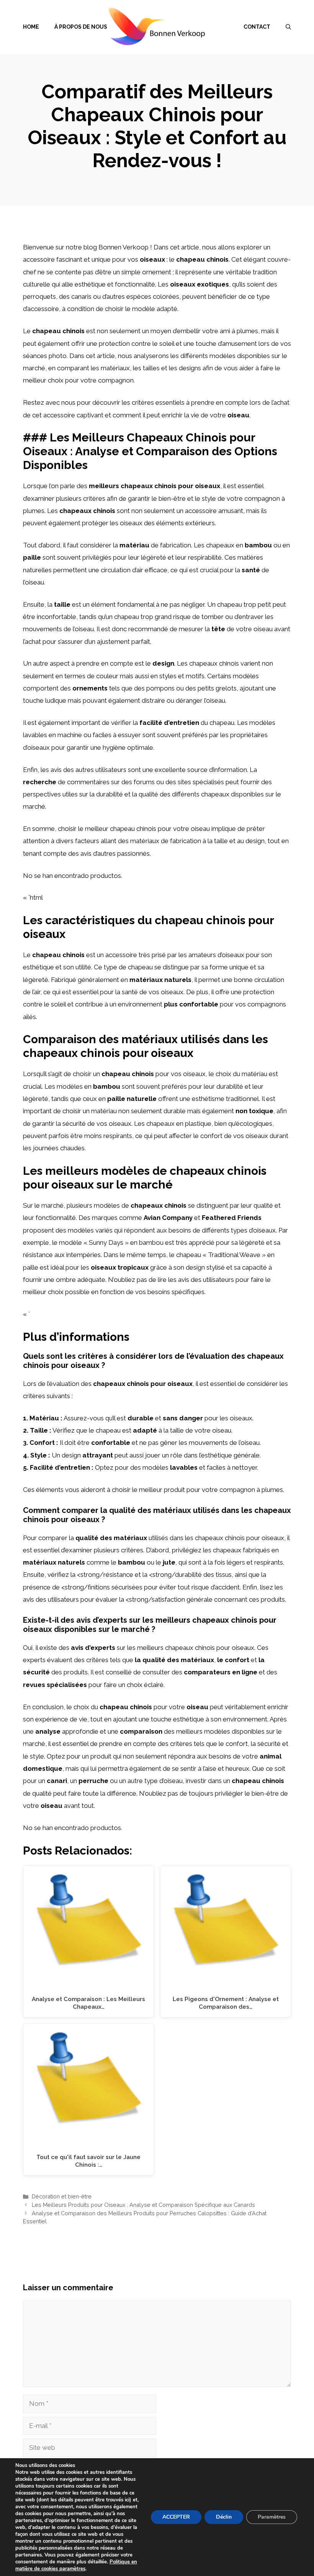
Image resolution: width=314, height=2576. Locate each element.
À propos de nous (81, 27)
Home (31, 27)
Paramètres (272, 2517)
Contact (257, 27)
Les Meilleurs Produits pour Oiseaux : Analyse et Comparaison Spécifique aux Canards (143, 2205)
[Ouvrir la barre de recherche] (288, 27)
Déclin (224, 2517)
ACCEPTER (176, 2517)
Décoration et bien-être (62, 2196)
